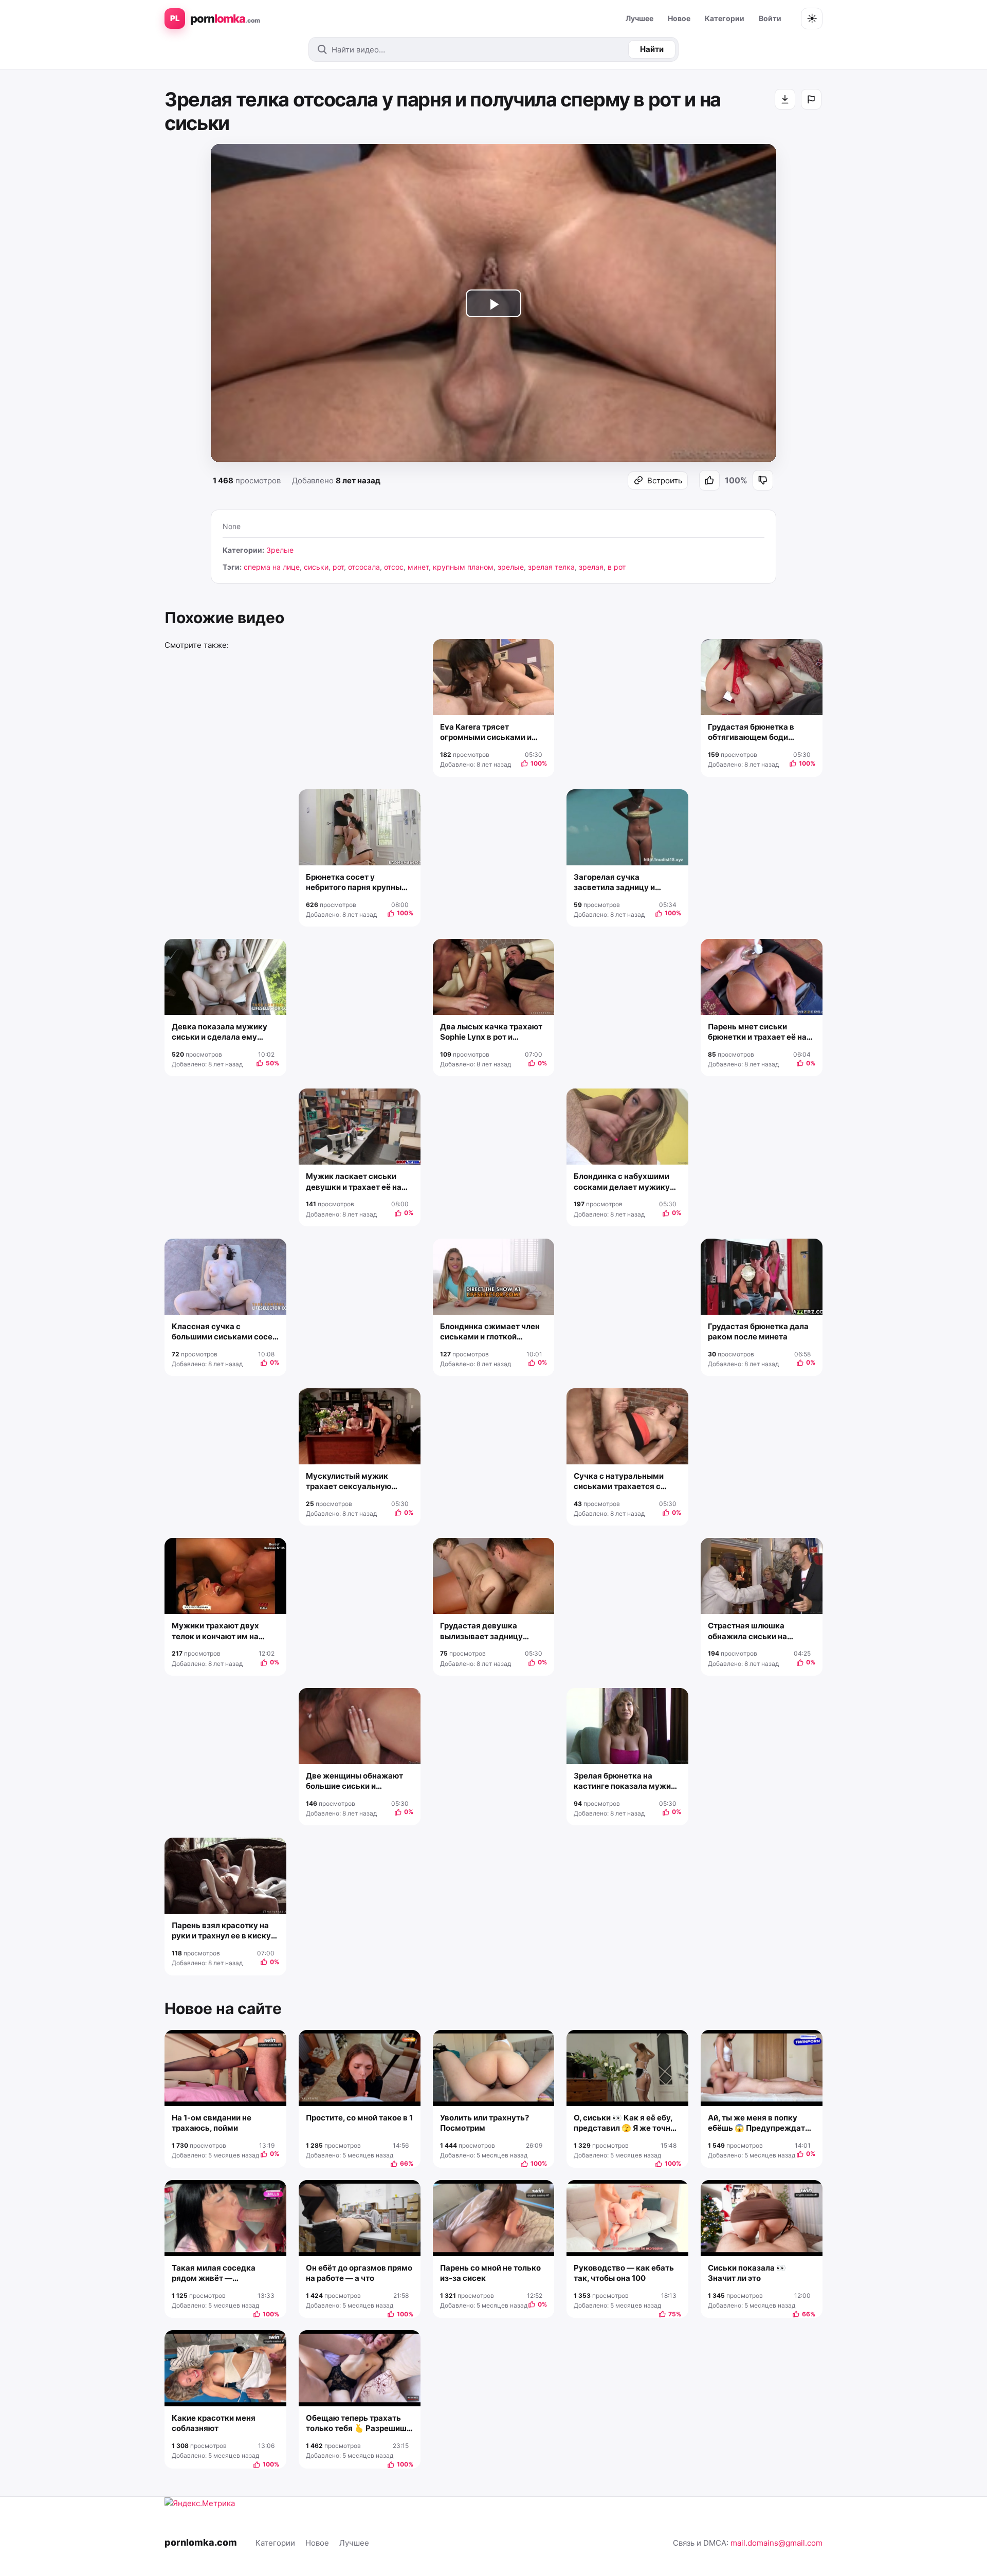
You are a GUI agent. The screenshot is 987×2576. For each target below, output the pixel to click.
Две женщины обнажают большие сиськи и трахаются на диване (354, 1781)
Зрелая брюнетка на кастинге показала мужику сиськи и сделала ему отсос (627, 1781)
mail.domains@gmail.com (776, 2543)
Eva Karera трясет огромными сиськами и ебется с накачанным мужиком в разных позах (489, 732)
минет (418, 567)
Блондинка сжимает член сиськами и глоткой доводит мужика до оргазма (490, 1332)
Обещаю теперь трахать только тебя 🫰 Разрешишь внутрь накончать (359, 2424)
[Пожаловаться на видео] (811, 99)
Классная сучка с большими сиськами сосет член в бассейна (224, 1332)
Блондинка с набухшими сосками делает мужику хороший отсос (622, 1182)
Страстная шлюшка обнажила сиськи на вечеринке (747, 1631)
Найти (652, 49)
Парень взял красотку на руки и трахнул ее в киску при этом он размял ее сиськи (221, 1931)
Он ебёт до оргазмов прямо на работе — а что (359, 2273)
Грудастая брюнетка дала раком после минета (758, 1331)
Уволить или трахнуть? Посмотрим (485, 2123)
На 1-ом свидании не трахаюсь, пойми (212, 2123)
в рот (617, 567)
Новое (679, 18)
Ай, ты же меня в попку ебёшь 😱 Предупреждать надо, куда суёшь (759, 2123)
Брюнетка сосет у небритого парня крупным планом (357, 883)
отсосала (364, 567)
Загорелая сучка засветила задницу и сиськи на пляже (614, 883)
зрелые (511, 567)
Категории (725, 18)
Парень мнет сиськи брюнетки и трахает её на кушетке (757, 1032)
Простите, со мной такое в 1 (359, 2118)
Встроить (665, 480)
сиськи (316, 567)
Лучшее (639, 18)
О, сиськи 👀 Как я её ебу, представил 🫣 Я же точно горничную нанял (624, 2123)
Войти (770, 18)
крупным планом (463, 567)
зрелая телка (551, 567)
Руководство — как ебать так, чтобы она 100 (624, 2273)
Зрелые (280, 550)
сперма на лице (272, 567)
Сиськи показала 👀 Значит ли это (747, 2273)
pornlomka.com (201, 2542)
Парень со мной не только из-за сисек (490, 2273)
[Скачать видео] (785, 99)
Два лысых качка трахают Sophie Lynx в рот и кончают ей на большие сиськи (491, 1032)
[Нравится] (709, 480)
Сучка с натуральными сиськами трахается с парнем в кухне (619, 1482)
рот (338, 567)
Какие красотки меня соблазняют (214, 2423)
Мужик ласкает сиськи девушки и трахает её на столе (354, 1182)
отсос (394, 567)
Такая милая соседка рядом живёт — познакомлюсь (214, 2273)
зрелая (591, 567)
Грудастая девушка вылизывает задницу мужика (481, 1631)
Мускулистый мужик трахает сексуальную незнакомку (349, 1482)
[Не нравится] (763, 480)
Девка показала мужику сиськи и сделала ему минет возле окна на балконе (220, 1032)
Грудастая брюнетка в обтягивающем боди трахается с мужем (751, 732)
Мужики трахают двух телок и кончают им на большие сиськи (215, 1631)
